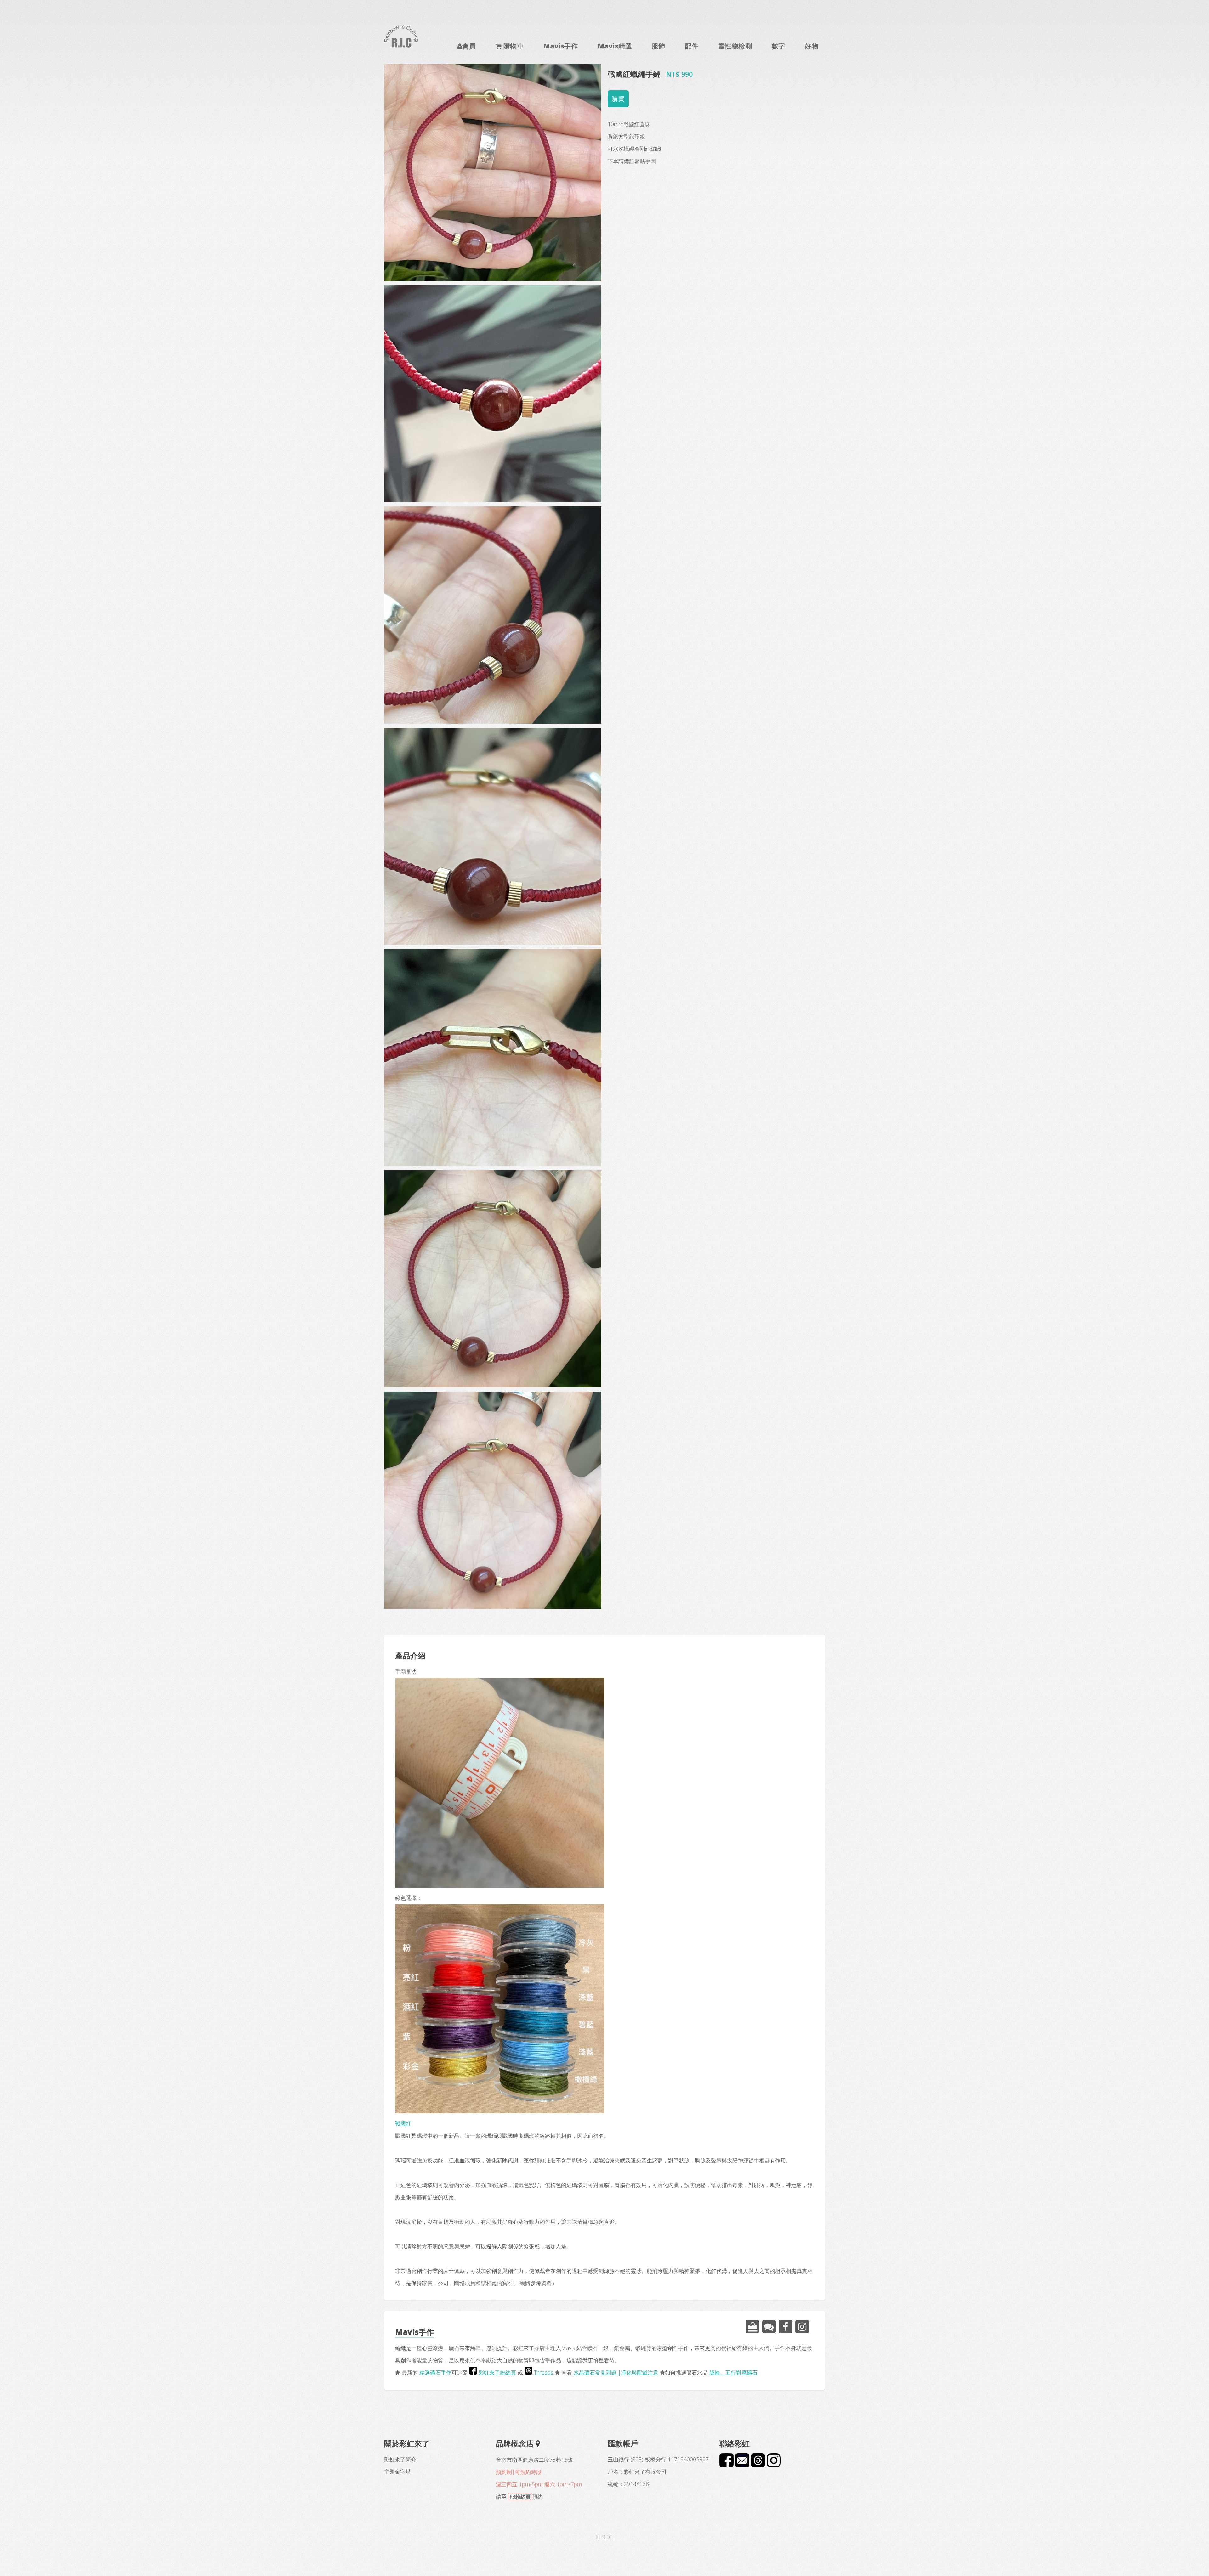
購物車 (513, 46)
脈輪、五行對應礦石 (733, 2372)
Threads (544, 2372)
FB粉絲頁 (520, 2497)
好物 (812, 46)
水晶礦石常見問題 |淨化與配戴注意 (616, 2372)
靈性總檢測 (735, 46)
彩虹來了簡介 (400, 2459)
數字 (778, 46)
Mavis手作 (561, 46)
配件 (692, 46)
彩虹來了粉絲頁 (497, 2372)
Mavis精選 (615, 46)
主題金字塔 (397, 2471)
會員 (469, 46)
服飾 (658, 46)
